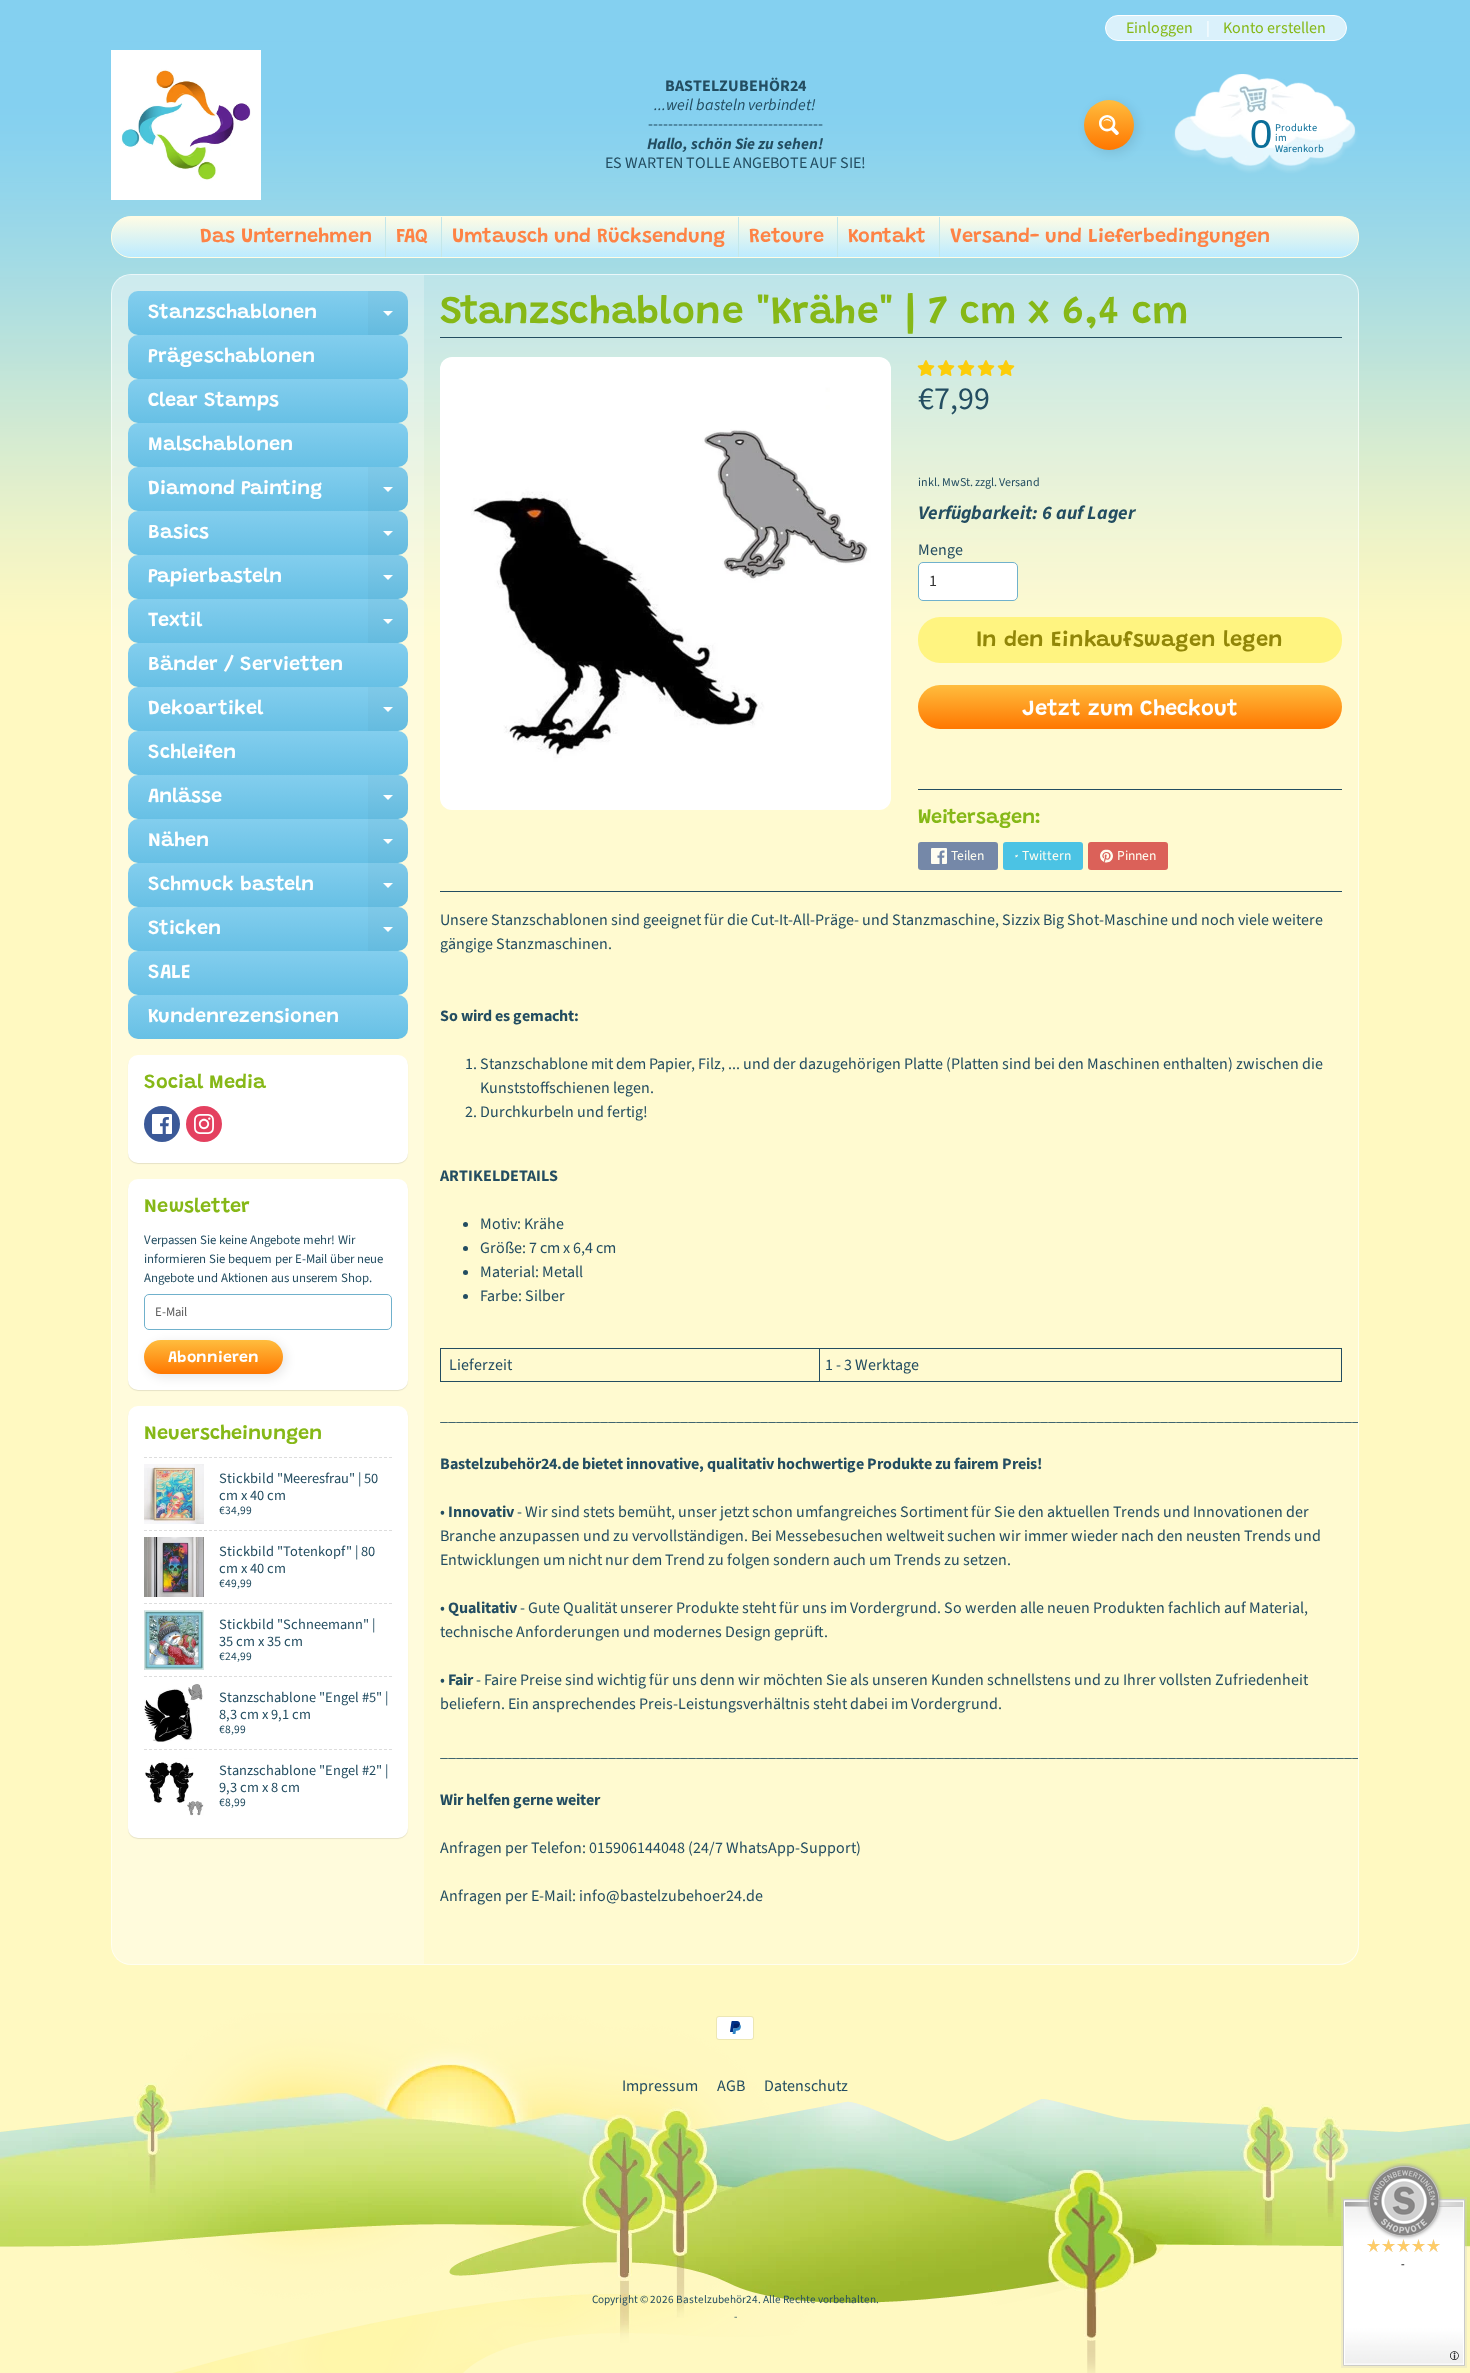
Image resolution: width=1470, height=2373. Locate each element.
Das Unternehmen (286, 237)
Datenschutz (806, 2086)
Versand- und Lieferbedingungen (1110, 237)
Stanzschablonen (278, 319)
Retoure (786, 237)
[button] (967, 369)
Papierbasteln (278, 583)
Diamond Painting (278, 495)
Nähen (278, 847)
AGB (731, 2086)
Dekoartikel (278, 715)
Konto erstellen (1274, 28)
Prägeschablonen (231, 357)
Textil (278, 627)
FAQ (412, 237)
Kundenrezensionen (243, 1017)
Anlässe (278, 803)
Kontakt (887, 237)
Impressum (660, 2086)
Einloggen (1159, 28)
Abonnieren (213, 1358)
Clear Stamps (213, 401)
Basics (278, 539)
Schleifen (192, 753)
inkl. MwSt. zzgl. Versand (979, 482)
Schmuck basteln (278, 891)
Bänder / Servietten (245, 665)
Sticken (278, 935)
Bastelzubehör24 (717, 2299)
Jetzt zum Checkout (1130, 710)
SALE (169, 973)
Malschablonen (220, 445)
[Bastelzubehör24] (186, 125)
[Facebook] (162, 1124)
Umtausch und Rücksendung (588, 237)
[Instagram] (204, 1124)
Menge (940, 550)
